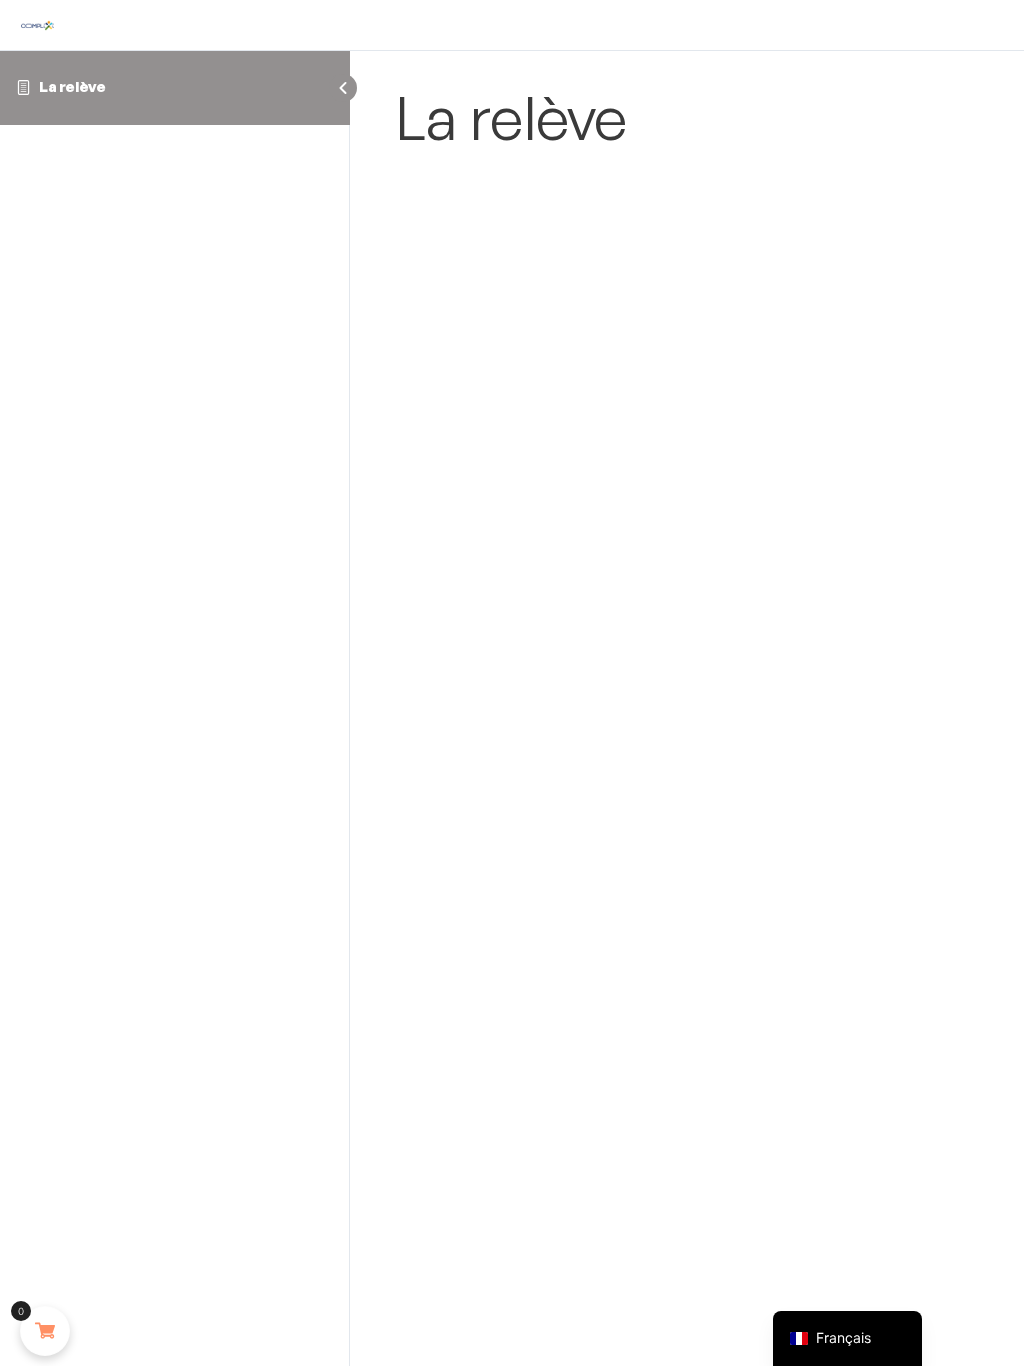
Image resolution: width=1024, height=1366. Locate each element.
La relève (72, 86)
